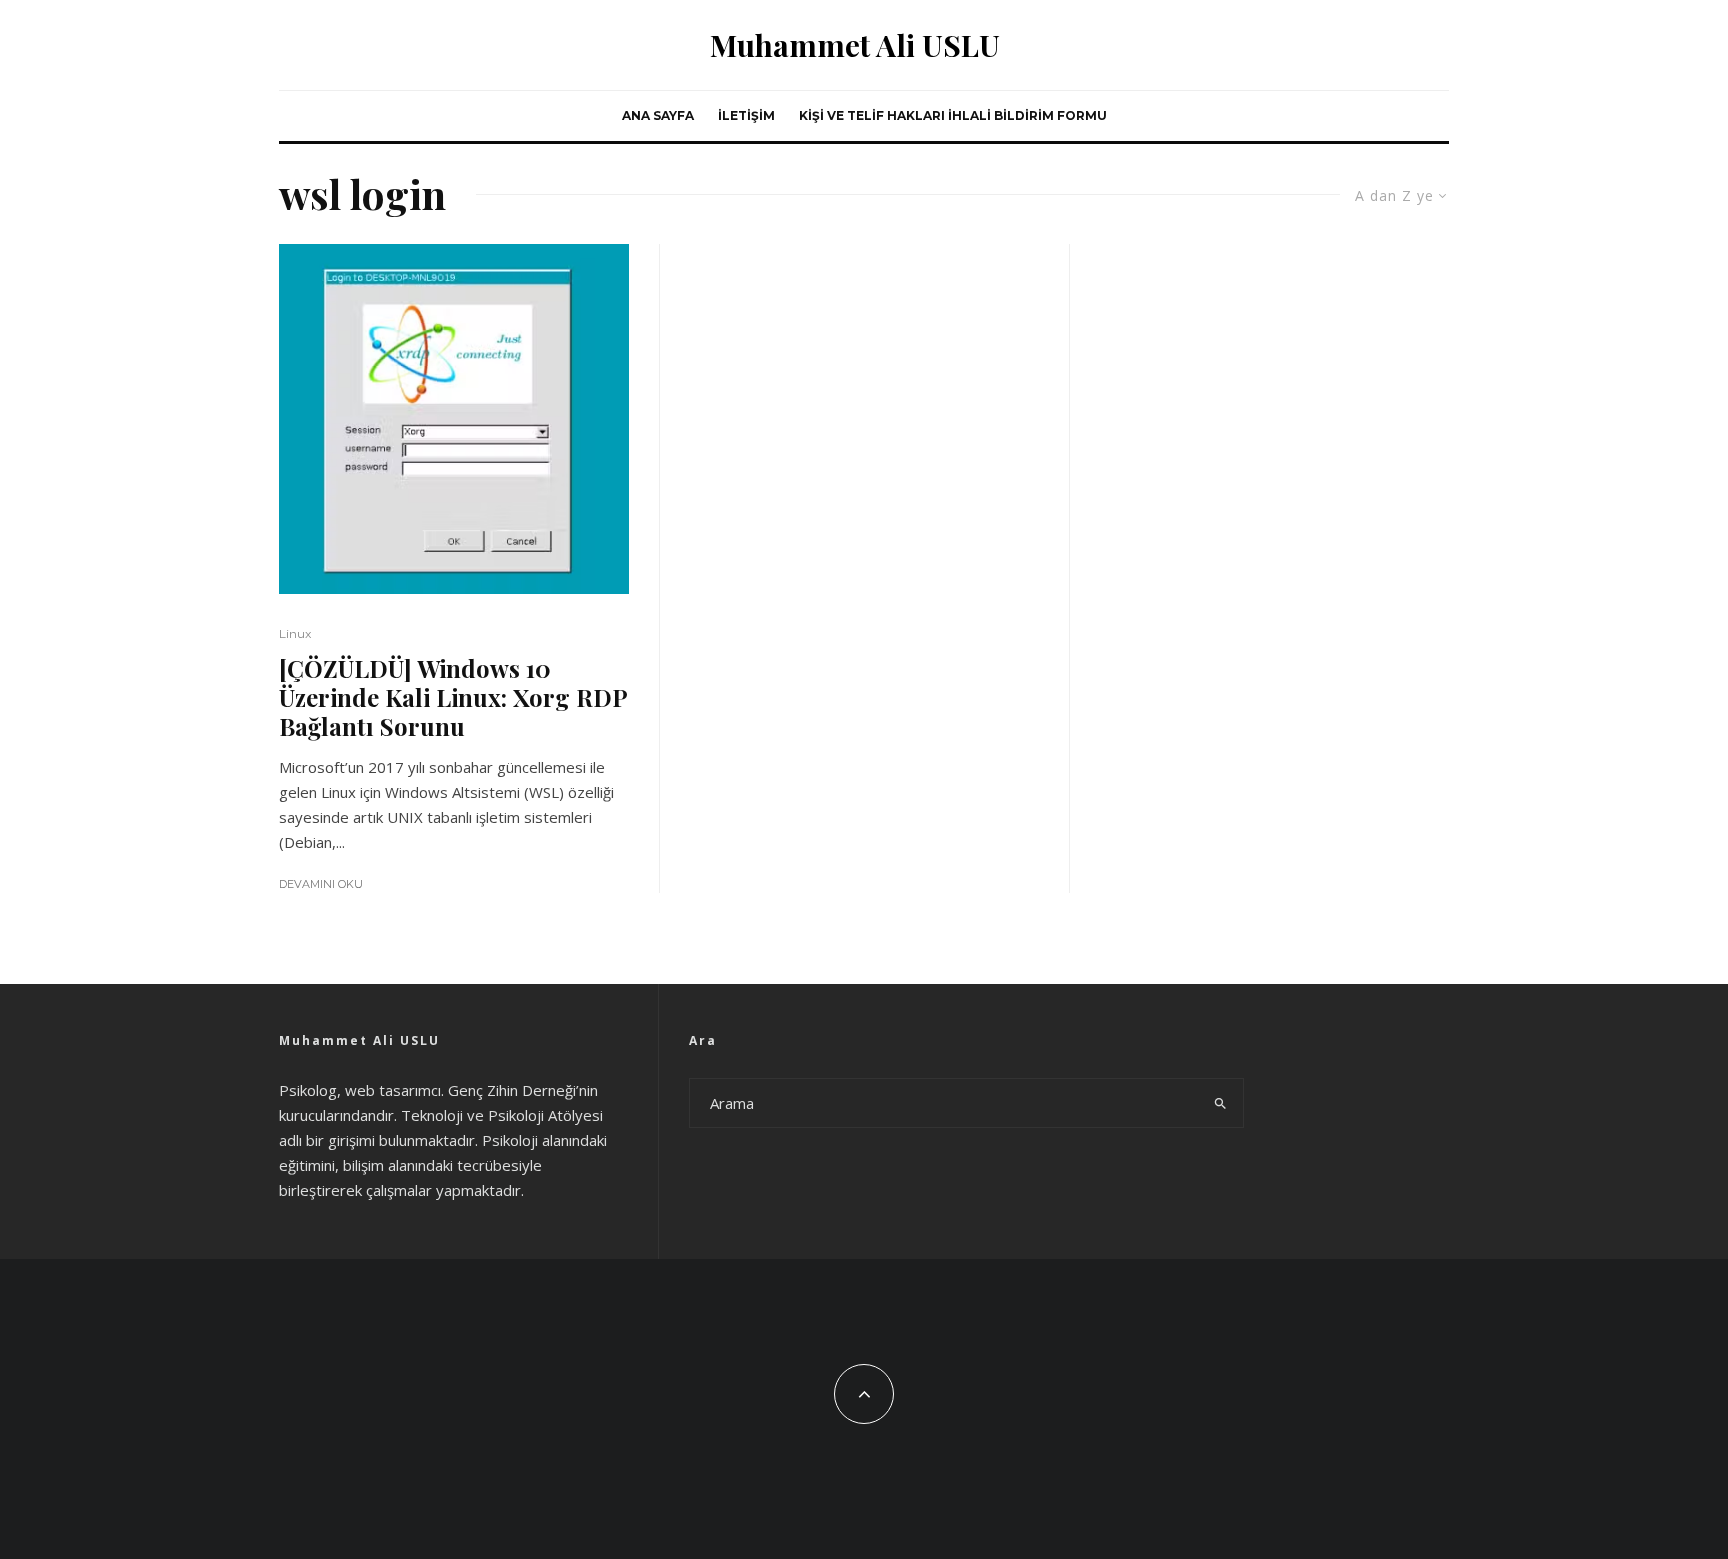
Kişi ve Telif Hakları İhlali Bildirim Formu (953, 115)
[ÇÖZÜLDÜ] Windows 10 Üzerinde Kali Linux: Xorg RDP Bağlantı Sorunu (453, 697)
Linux (295, 633)
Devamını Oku (321, 884)
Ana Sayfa (658, 115)
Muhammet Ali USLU (855, 45)
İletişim (746, 115)
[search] (1220, 1103)
